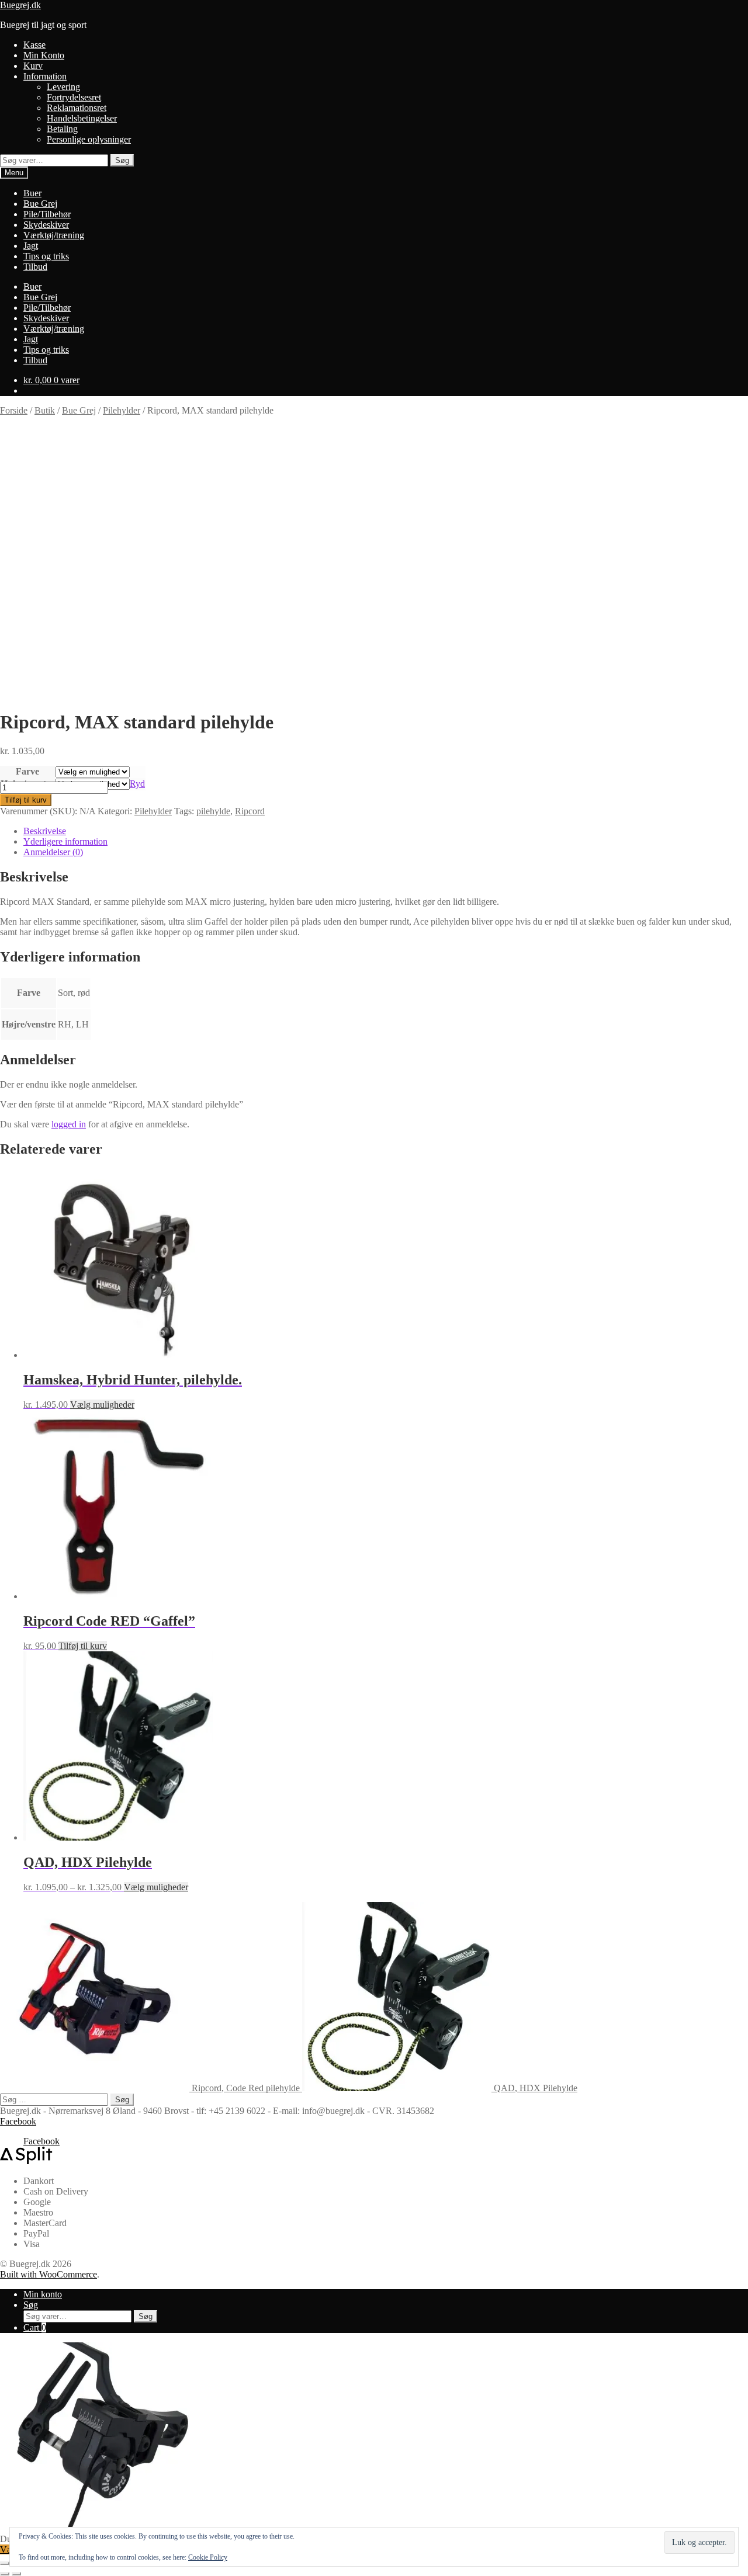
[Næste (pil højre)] (16, 2574)
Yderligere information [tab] (65, 841)
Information (45, 76)
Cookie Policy (208, 2557)
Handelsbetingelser (82, 118)
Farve (27, 771)
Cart (35, 2327)
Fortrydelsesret (74, 97)
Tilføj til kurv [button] (83, 1646)
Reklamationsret (77, 108)
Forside (14, 410)
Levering (63, 87)
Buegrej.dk (20, 5)
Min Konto (44, 55)
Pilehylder (122, 410)
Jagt (31, 246)
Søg (122, 160)
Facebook (18, 2121)
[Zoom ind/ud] (5, 2563)
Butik (45, 410)
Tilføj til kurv (26, 800)
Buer (32, 193)
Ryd (137, 784)
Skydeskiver (46, 225)
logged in (69, 1124)
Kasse (34, 45)
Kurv (33, 66)
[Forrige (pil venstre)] (5, 2574)
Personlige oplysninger (89, 139)
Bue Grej (40, 204)
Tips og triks (46, 256)
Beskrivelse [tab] (45, 831)
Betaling (62, 129)
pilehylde (213, 811)
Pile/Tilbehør (47, 214)
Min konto (43, 2294)
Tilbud (35, 267)
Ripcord (250, 811)
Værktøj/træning (54, 235)
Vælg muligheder (102, 1405)
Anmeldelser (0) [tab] (53, 852)
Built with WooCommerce (49, 2274)
